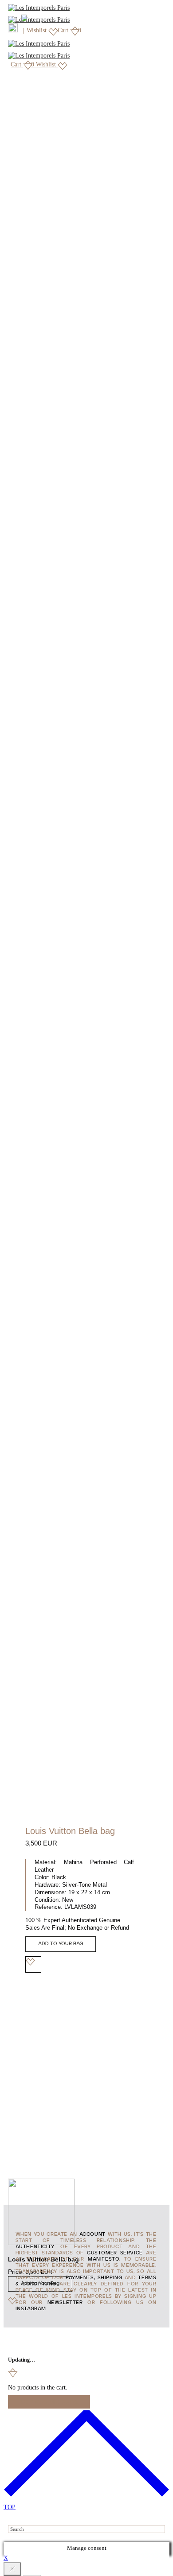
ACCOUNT (92, 2234)
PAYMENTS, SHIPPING (94, 2278)
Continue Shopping (49, 2402)
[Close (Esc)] (12, 2569)
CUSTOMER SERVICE (115, 2253)
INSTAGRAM (31, 2309)
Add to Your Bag (61, 1944)
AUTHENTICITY (35, 2247)
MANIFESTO (103, 2259)
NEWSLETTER (65, 2303)
